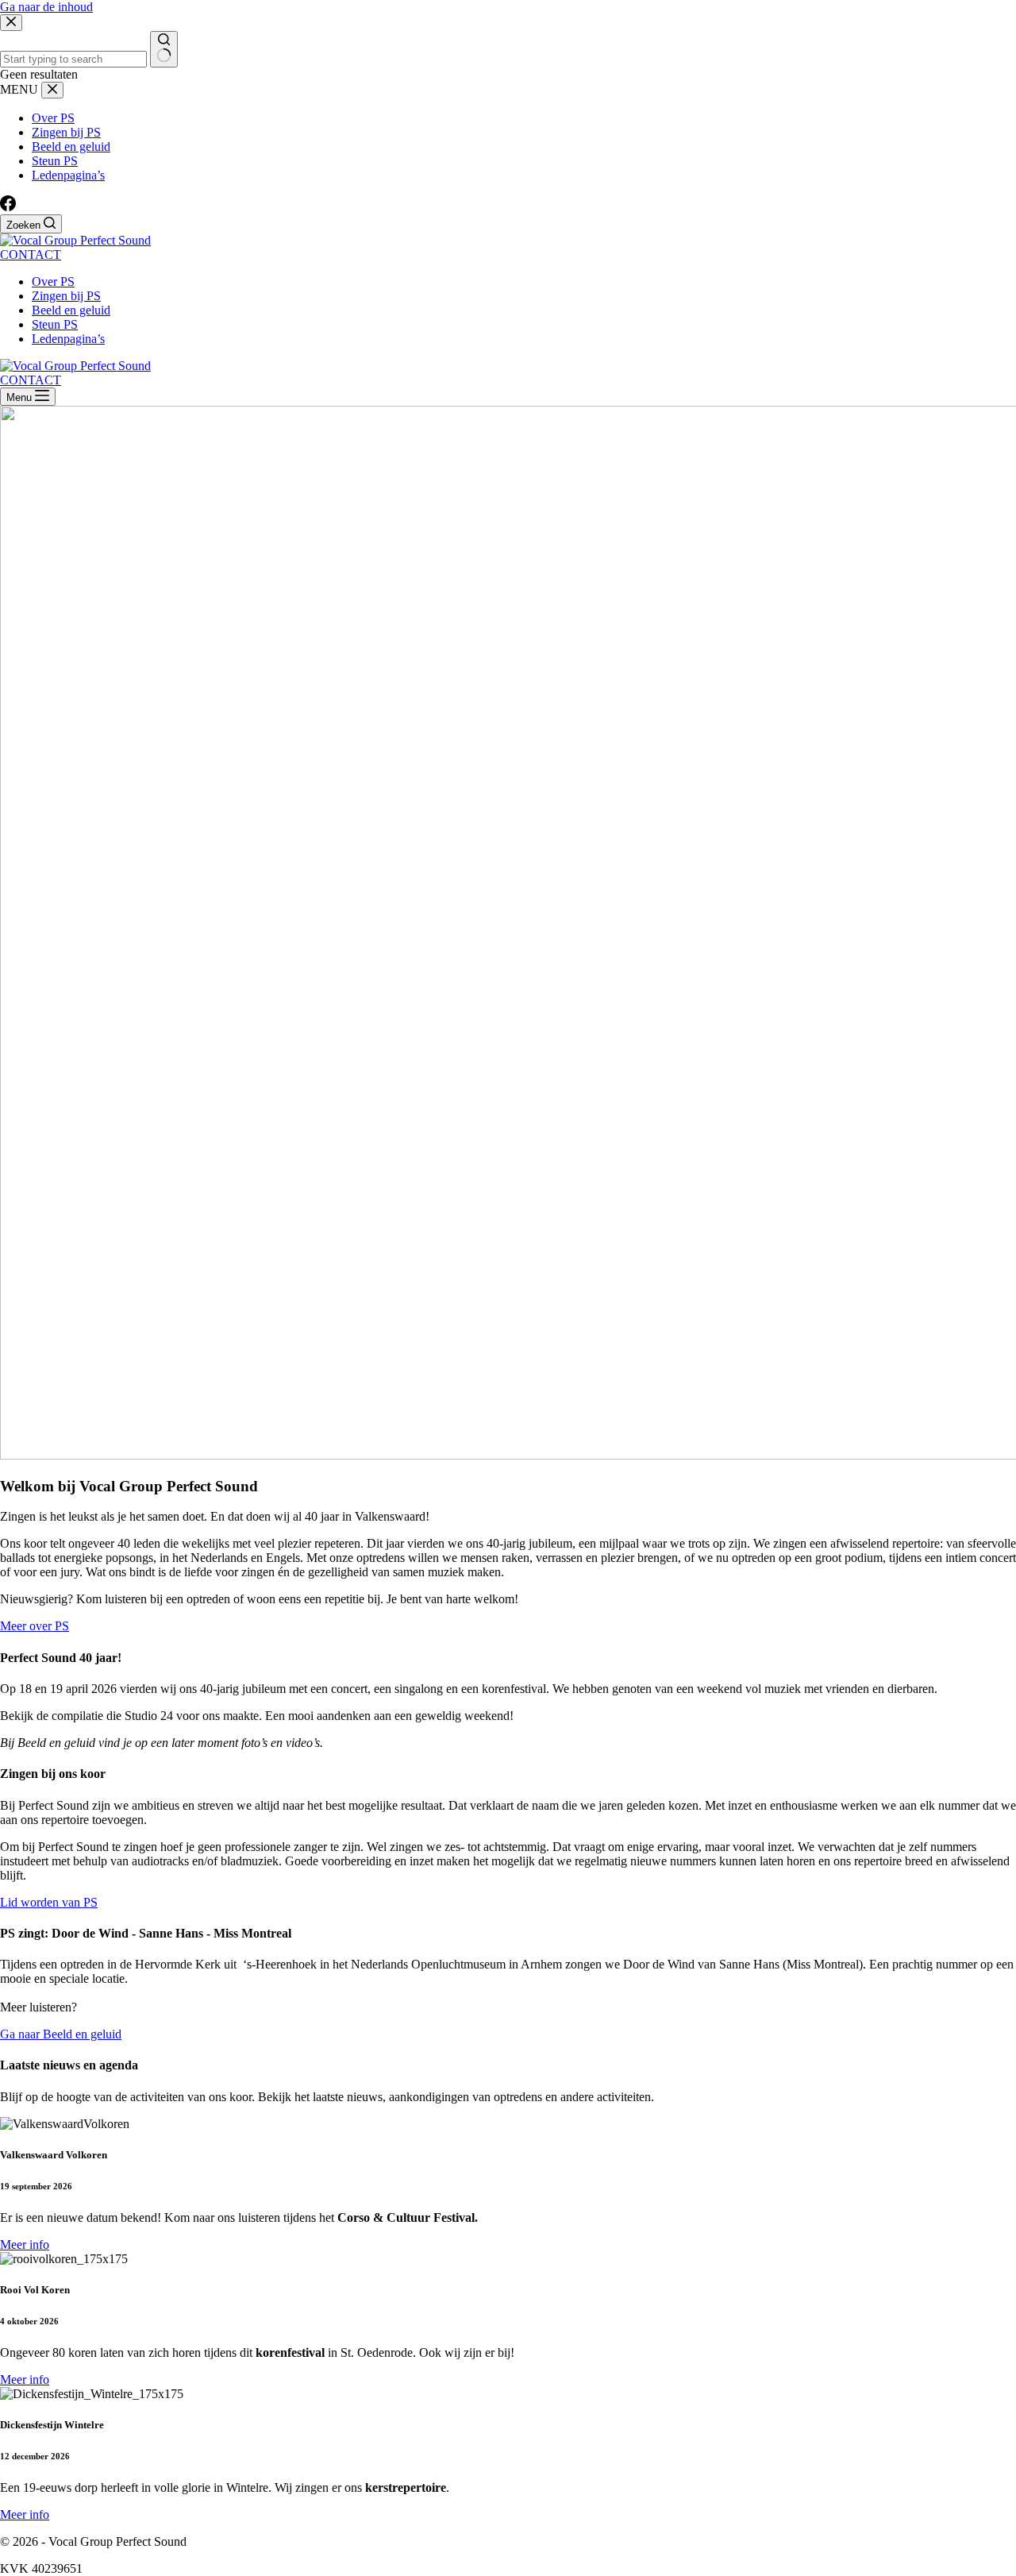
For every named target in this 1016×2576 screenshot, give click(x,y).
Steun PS (55, 324)
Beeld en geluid (71, 310)
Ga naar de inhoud (46, 7)
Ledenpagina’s (68, 339)
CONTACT (31, 255)
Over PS (53, 282)
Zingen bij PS (66, 296)
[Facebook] (8, 207)
